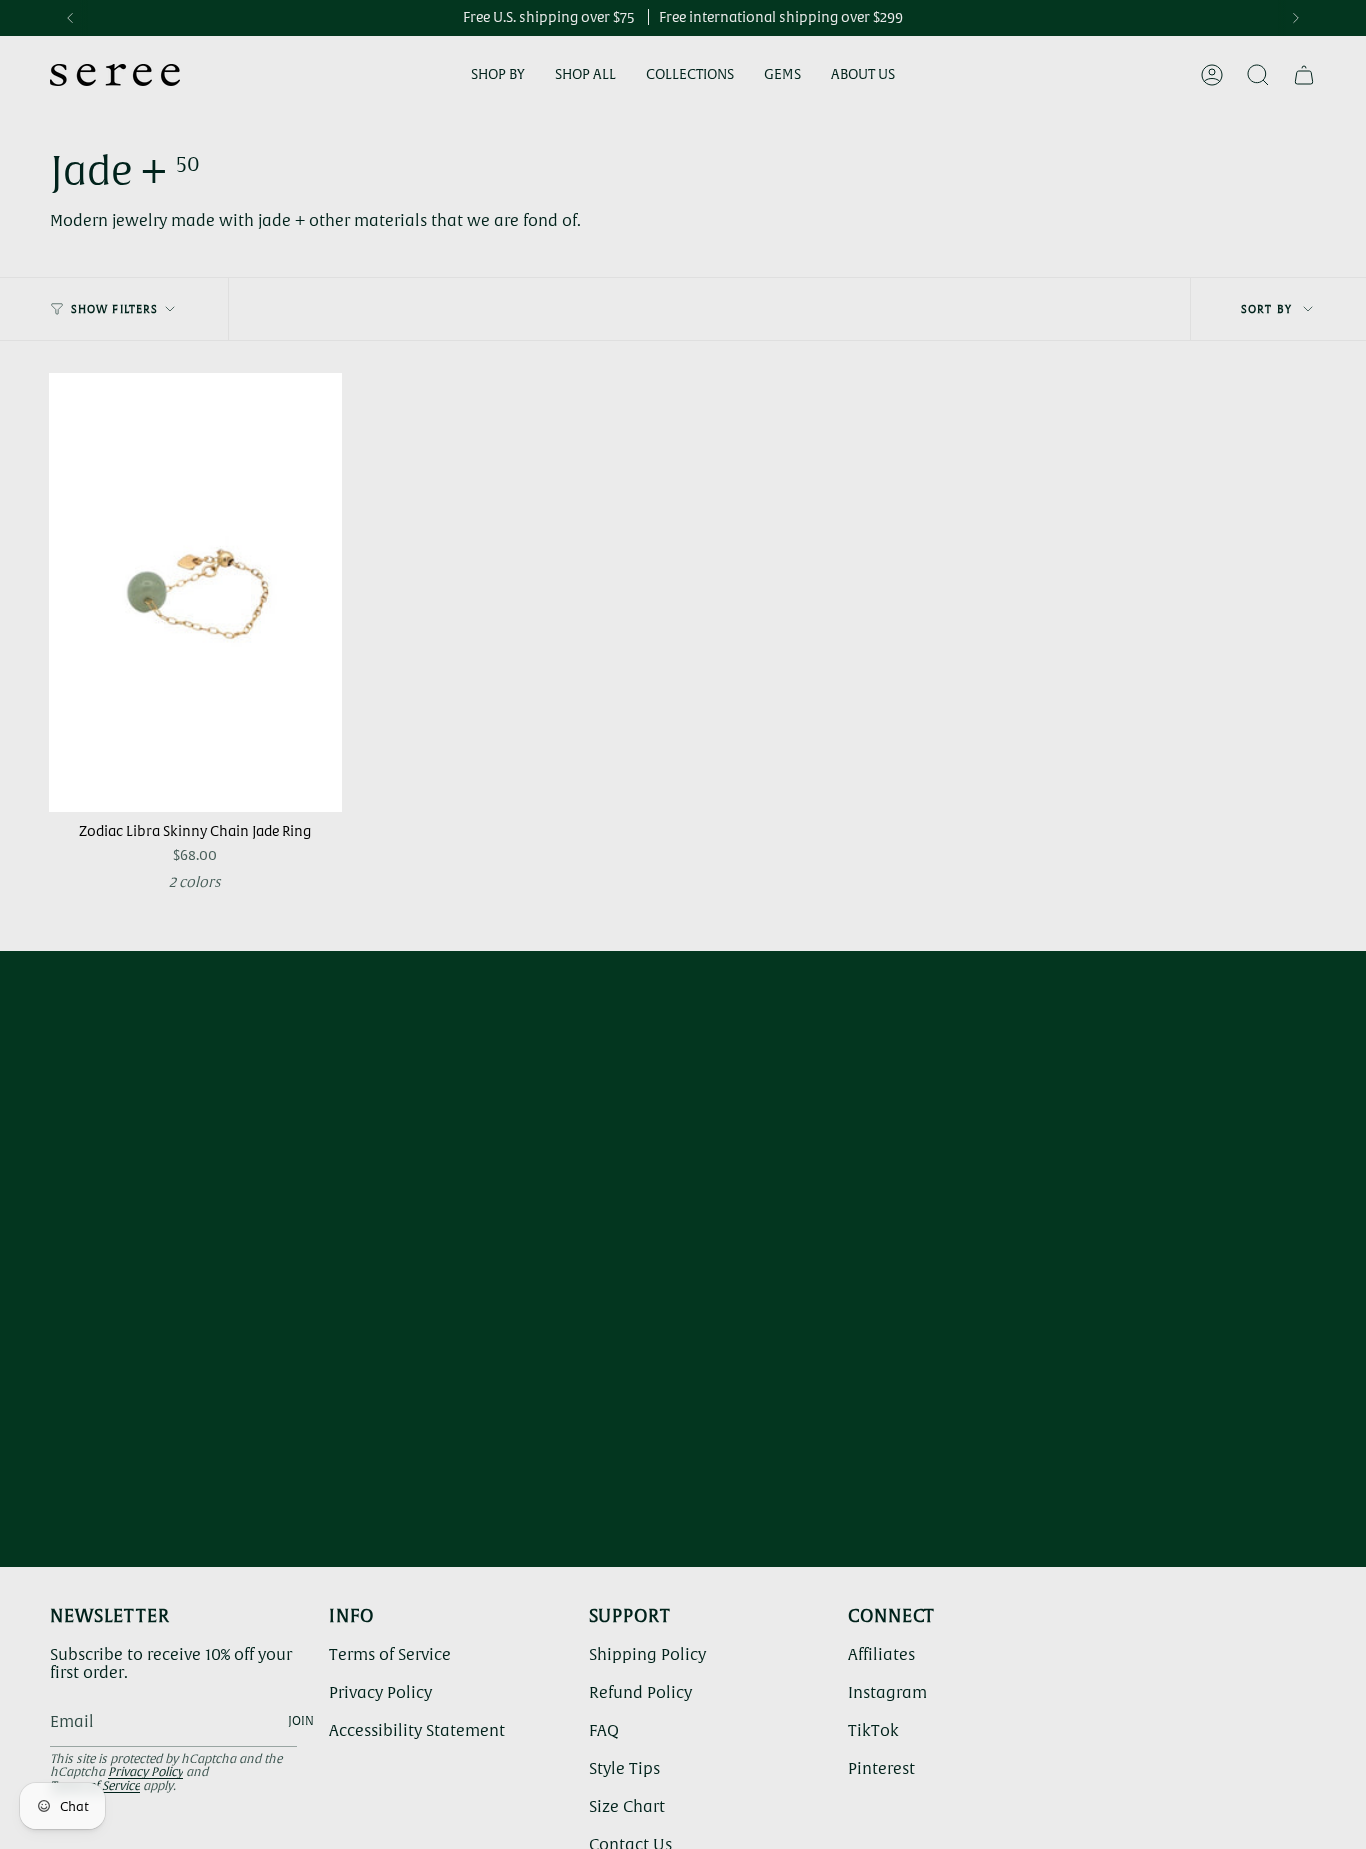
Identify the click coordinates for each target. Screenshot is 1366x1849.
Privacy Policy (145, 1772)
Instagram (887, 1692)
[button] (498, 75)
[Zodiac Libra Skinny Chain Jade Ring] (195, 592)
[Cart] (1304, 75)
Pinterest (881, 1768)
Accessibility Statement (417, 1730)
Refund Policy (640, 1692)
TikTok (873, 1730)
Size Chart (627, 1806)
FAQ (604, 1730)
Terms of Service (390, 1654)
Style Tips (624, 1768)
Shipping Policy (647, 1654)
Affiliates (881, 1654)
